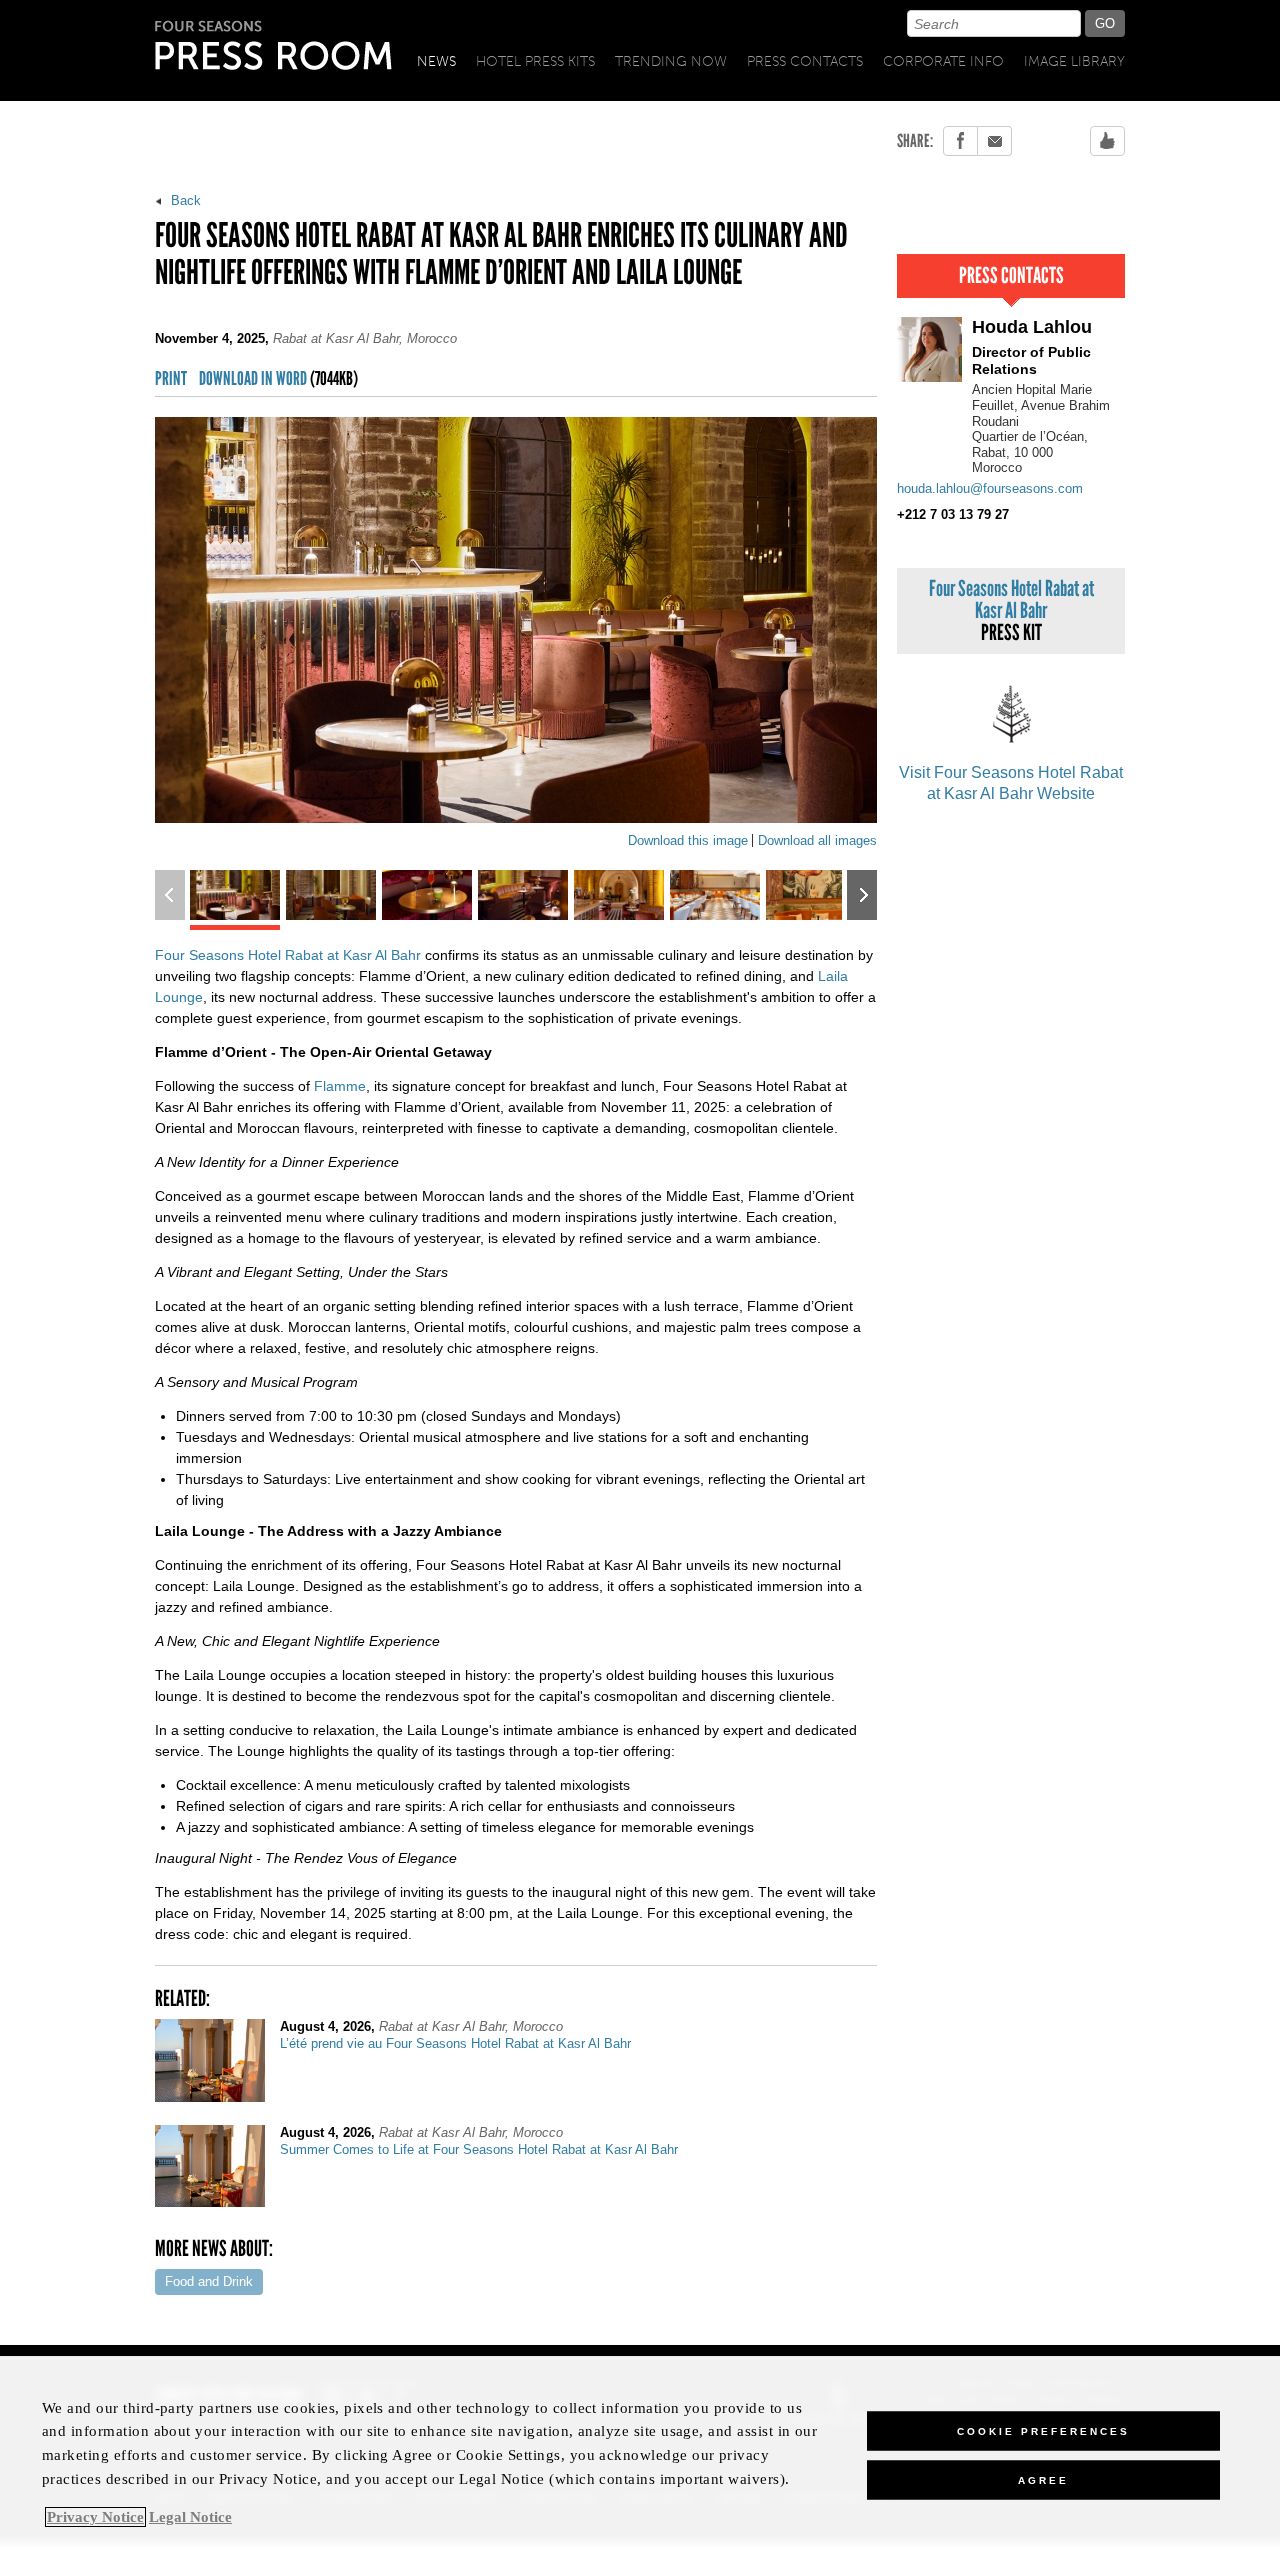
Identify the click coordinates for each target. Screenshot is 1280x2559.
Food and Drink (209, 2281)
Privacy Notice (95, 2517)
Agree (1043, 2479)
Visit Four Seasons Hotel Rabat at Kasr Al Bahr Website (1011, 783)
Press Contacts (805, 61)
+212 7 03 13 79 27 (953, 514)
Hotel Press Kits (535, 61)
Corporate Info (943, 61)
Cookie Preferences (1043, 2430)
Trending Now (671, 61)
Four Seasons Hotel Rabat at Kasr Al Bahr (288, 955)
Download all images (817, 840)
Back (184, 200)
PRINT (171, 379)
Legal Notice (190, 2517)
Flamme (340, 1086)
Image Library (1074, 61)
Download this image (688, 840)
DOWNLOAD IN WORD (278, 379)
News (436, 61)
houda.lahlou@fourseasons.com (990, 488)
